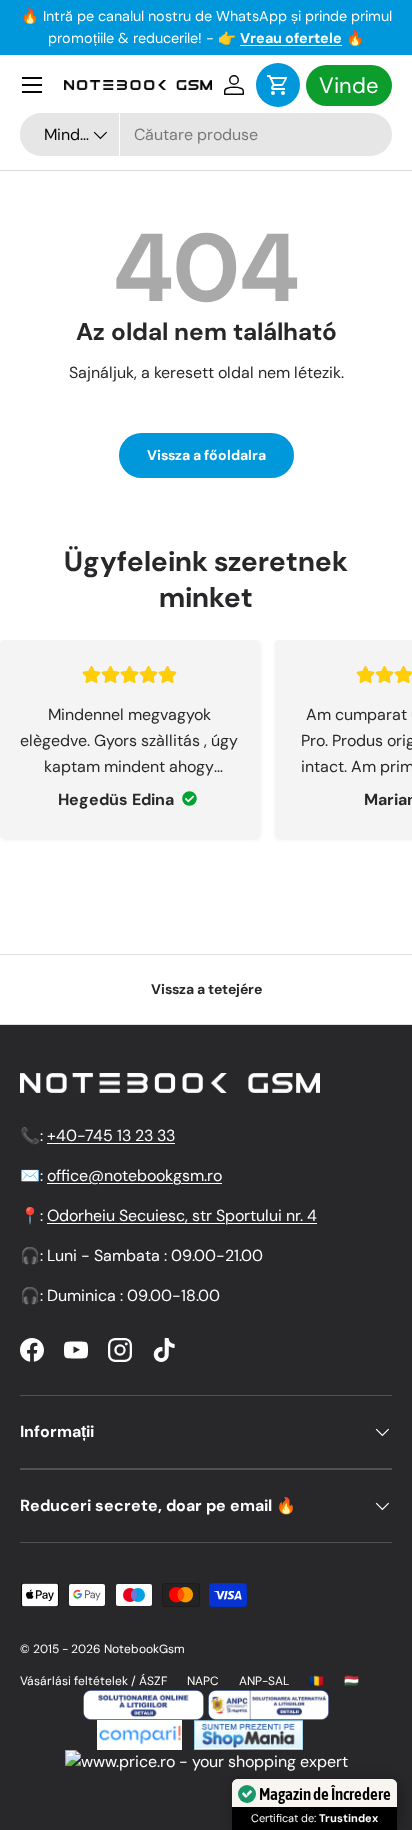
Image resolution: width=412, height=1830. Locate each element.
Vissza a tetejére (206, 989)
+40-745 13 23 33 (111, 1135)
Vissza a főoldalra (206, 455)
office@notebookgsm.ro (134, 1175)
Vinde (349, 85)
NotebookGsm (144, 1649)
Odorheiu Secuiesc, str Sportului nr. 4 (182, 1215)
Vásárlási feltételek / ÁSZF (93, 1681)
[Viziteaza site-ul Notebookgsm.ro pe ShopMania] (246, 1731)
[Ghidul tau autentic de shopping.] (139, 1731)
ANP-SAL (264, 1681)
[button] (278, 85)
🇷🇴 (316, 1681)
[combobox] (206, 134)
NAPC (203, 1681)
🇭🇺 (351, 1681)
